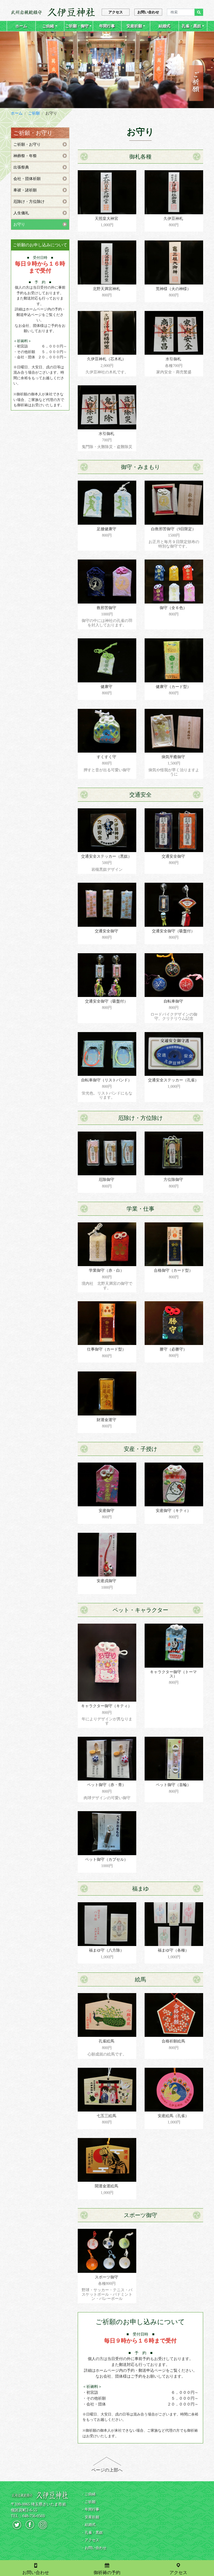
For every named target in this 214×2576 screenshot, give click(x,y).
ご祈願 (34, 113)
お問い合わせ (148, 12)
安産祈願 (134, 26)
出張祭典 (21, 167)
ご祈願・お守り (27, 144)
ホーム (21, 26)
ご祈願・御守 (77, 26)
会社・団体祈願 (27, 179)
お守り (19, 224)
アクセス (116, 12)
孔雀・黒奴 (191, 26)
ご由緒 (48, 26)
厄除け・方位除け (29, 202)
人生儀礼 (21, 213)
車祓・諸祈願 (25, 190)
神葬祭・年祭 (25, 156)
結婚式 (164, 26)
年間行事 (107, 26)
